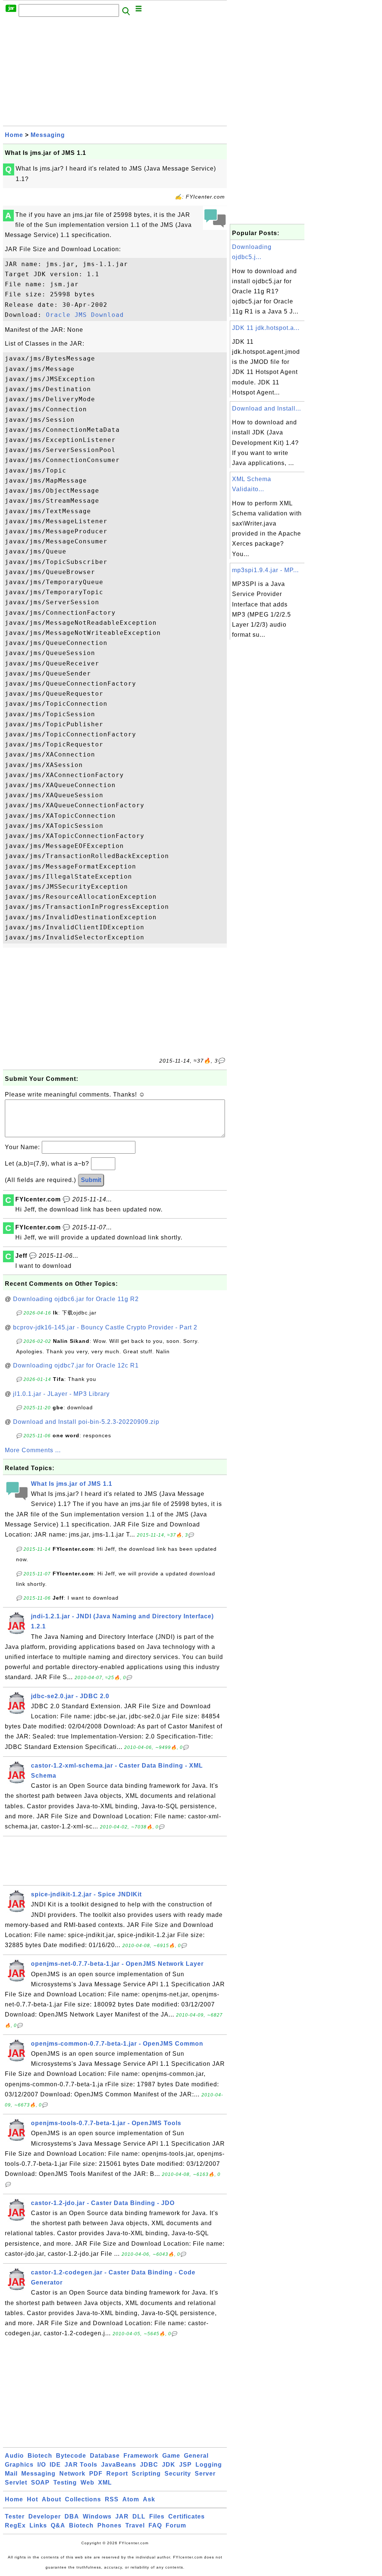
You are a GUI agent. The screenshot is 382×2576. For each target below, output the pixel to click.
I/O (42, 2465)
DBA (72, 2516)
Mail (11, 2474)
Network (72, 2474)
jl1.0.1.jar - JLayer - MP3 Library (61, 1394)
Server (205, 2474)
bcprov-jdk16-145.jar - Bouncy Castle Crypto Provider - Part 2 (105, 1327)
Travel (135, 2525)
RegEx (15, 2525)
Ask (149, 2499)
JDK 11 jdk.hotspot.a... (266, 328)
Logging (209, 2465)
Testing (65, 2483)
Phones (109, 2525)
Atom (131, 2499)
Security (178, 2474)
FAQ (155, 2525)
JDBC (149, 2465)
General (196, 2456)
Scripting (146, 2474)
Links (38, 2525)
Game (171, 2456)
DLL (139, 2516)
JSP (185, 2465)
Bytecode (71, 2456)
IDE (55, 2465)
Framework (141, 2456)
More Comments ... (33, 1450)
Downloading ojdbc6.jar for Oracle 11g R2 (76, 1299)
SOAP (40, 2483)
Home (14, 135)
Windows (97, 2516)
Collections (83, 2499)
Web (87, 2483)
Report (117, 2474)
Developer (45, 2516)
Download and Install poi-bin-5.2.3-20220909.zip (86, 1422)
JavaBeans (119, 2465)
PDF (96, 2474)
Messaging (48, 135)
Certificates (187, 2516)
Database (105, 2456)
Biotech (40, 2456)
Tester (15, 2516)
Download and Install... (267, 408)
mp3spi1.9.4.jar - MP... (265, 570)
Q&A (58, 2525)
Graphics (19, 2465)
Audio (14, 2456)
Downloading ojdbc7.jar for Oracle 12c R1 (76, 1365)
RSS (112, 2499)
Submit (91, 1180)
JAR (122, 2516)
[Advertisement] (115, 74)
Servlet (16, 2483)
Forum (176, 2525)
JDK (169, 2465)
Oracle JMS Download (85, 315)
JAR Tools (81, 2465)
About (51, 2499)
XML (105, 2483)
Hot (32, 2499)
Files (157, 2516)
